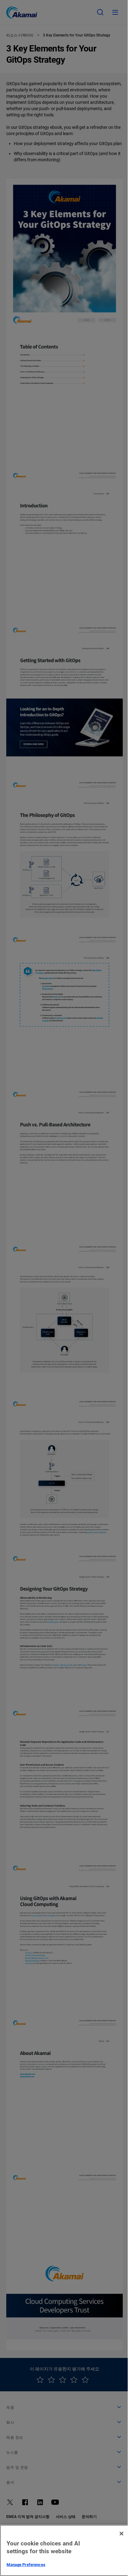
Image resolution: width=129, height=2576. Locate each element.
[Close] (121, 2534)
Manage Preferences (26, 2565)
